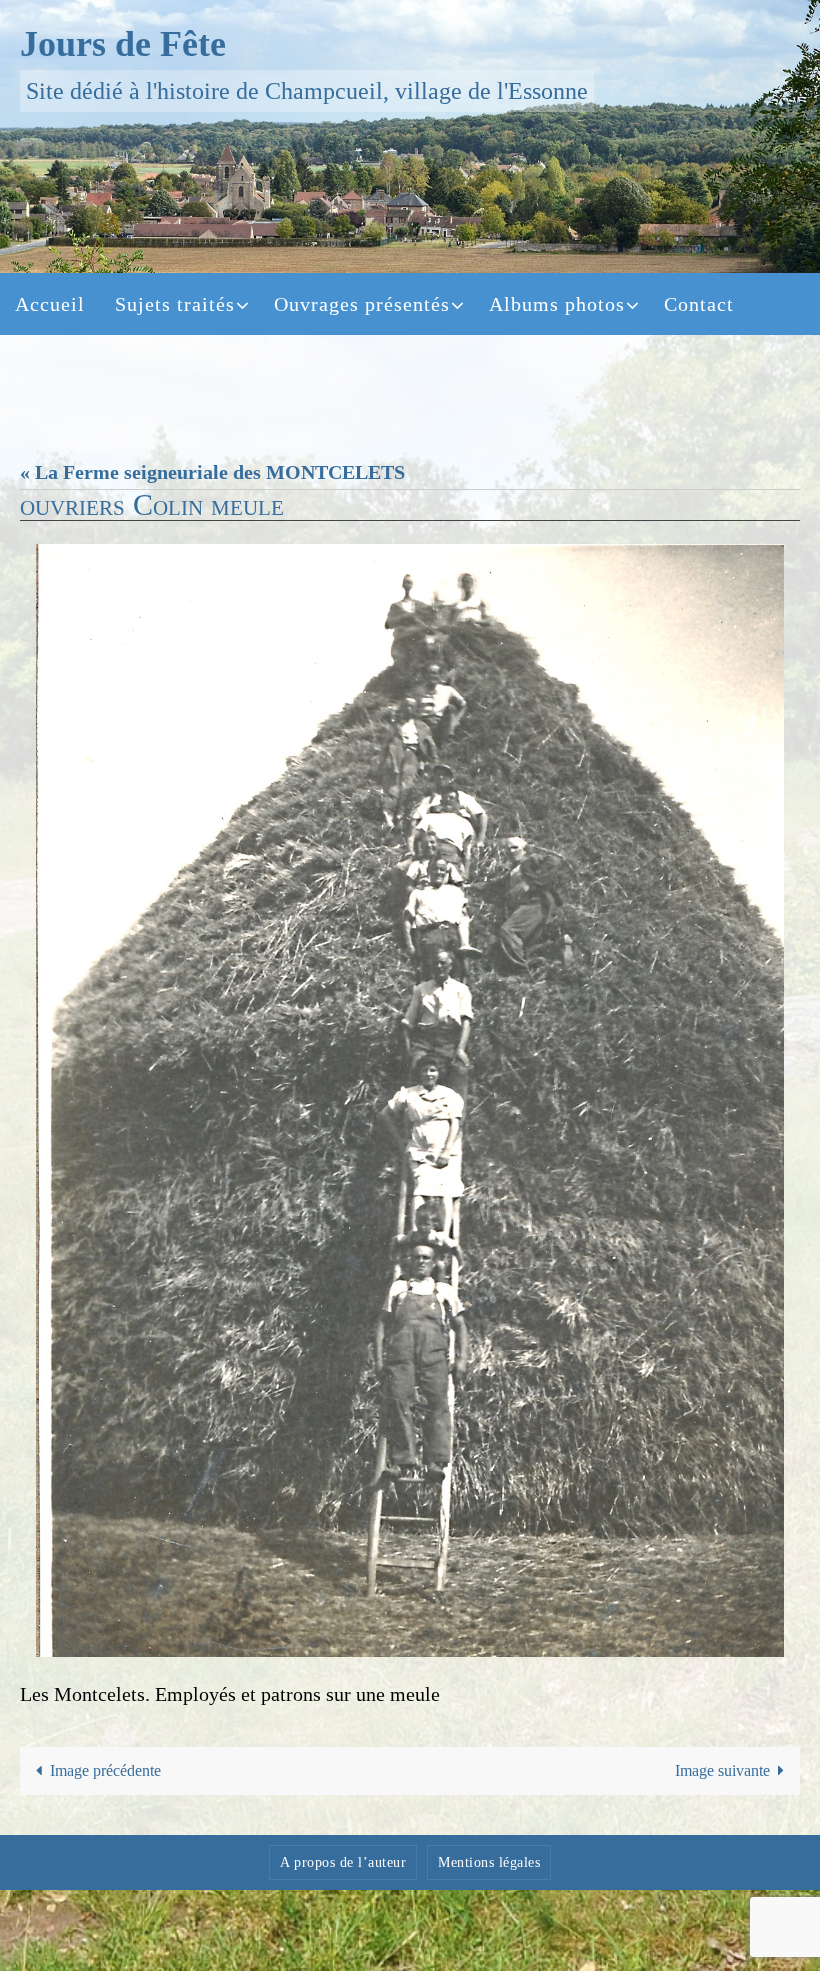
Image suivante (722, 1770)
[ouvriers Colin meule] (410, 1100)
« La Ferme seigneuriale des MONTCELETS (212, 472)
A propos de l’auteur (343, 1862)
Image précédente (105, 1770)
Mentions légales (489, 1862)
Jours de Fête (123, 44)
